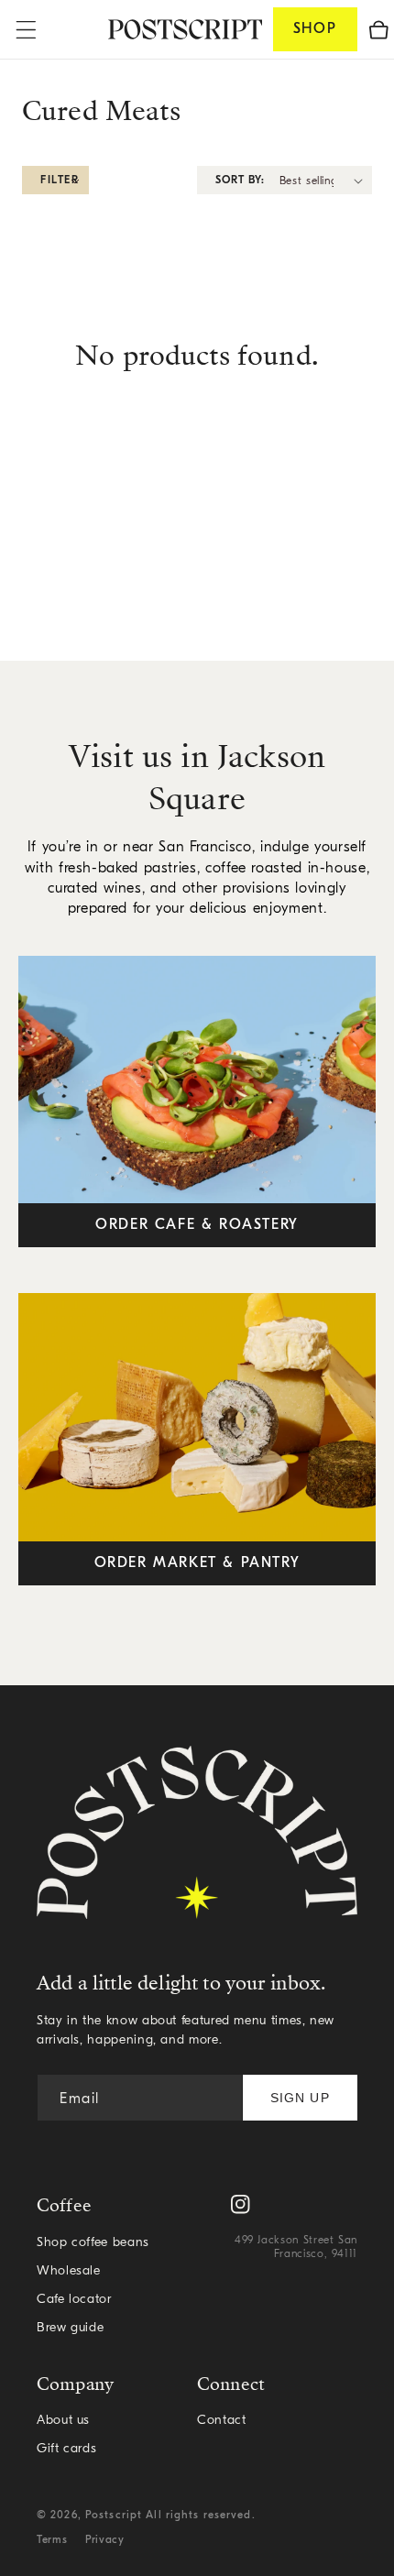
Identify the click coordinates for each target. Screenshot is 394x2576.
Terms (52, 2540)
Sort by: (240, 181)
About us (63, 2421)
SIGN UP (300, 2098)
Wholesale (69, 2271)
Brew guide (70, 2328)
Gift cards (66, 2449)
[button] (379, 29)
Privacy (104, 2540)
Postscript (114, 2516)
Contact (221, 2421)
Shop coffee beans (93, 2243)
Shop (315, 29)
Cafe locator (74, 2300)
